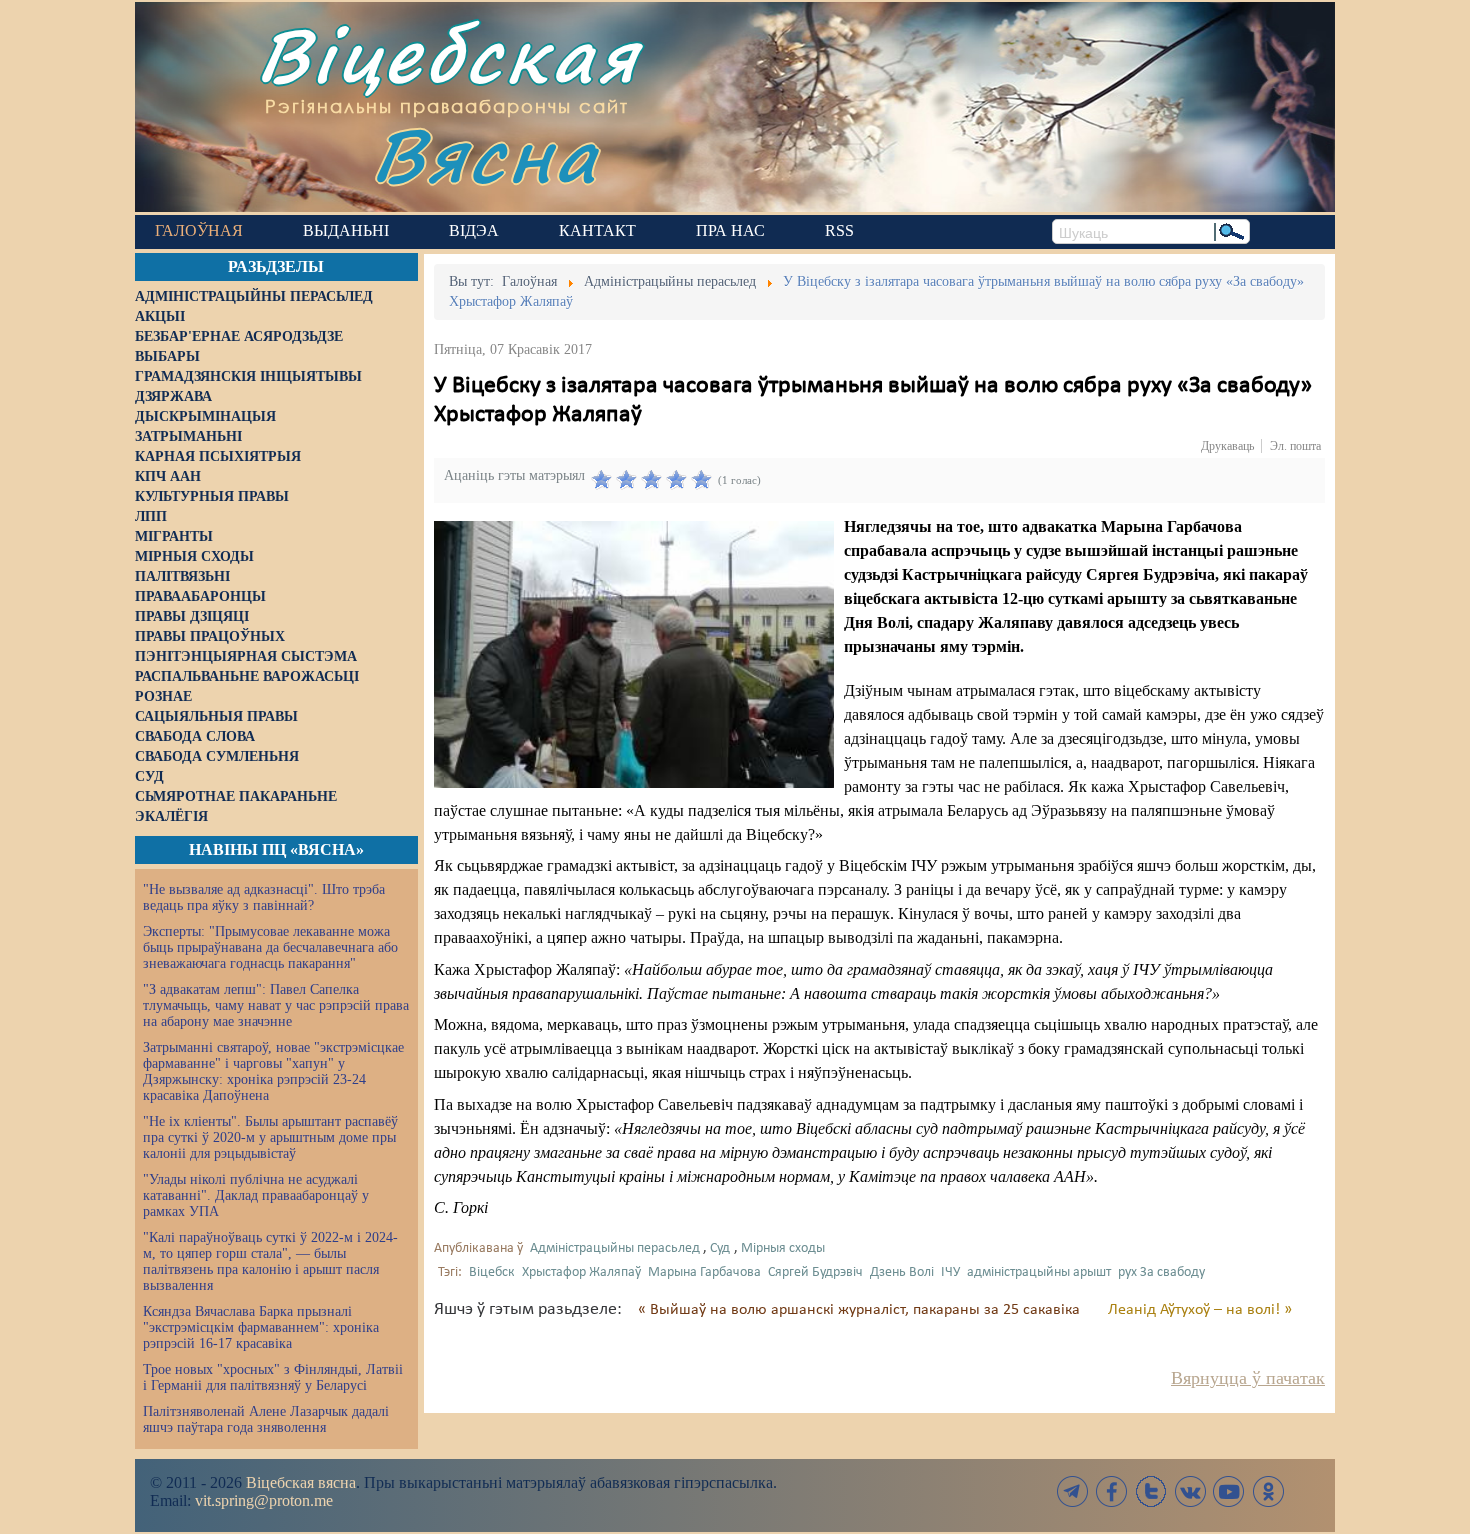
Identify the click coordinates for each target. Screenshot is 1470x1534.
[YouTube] (1229, 1491)
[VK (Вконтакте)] (1190, 1491)
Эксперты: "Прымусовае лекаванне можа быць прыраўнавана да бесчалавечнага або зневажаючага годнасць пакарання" (270, 947)
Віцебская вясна (301, 1482)
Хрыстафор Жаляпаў (581, 1272)
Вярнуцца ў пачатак (1248, 1378)
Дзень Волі (902, 1272)
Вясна (485, 154)
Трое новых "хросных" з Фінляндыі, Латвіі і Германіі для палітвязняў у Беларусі (273, 1377)
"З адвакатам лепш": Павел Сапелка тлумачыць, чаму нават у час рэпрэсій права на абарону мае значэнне (276, 1005)
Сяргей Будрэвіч (815, 1272)
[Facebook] (1112, 1491)
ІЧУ (950, 1272)
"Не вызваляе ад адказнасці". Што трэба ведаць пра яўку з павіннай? (264, 897)
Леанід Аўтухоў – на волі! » (1200, 1310)
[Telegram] (1073, 1491)
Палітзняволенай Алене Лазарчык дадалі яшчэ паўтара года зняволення (266, 1419)
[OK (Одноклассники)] (1268, 1491)
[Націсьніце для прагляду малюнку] (634, 654)
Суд (720, 1248)
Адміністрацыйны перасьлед (615, 1248)
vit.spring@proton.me (264, 1500)
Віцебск (492, 1272)
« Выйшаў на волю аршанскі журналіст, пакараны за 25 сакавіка (861, 1310)
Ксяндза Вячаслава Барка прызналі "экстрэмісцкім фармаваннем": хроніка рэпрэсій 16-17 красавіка (261, 1327)
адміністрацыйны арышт (1039, 1272)
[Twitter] (1151, 1491)
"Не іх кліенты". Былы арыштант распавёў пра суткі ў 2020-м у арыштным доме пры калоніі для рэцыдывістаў (270, 1137)
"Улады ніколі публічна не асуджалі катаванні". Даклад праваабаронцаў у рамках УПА (256, 1195)
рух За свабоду (1161, 1272)
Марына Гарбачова (704, 1272)
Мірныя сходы (783, 1248)
